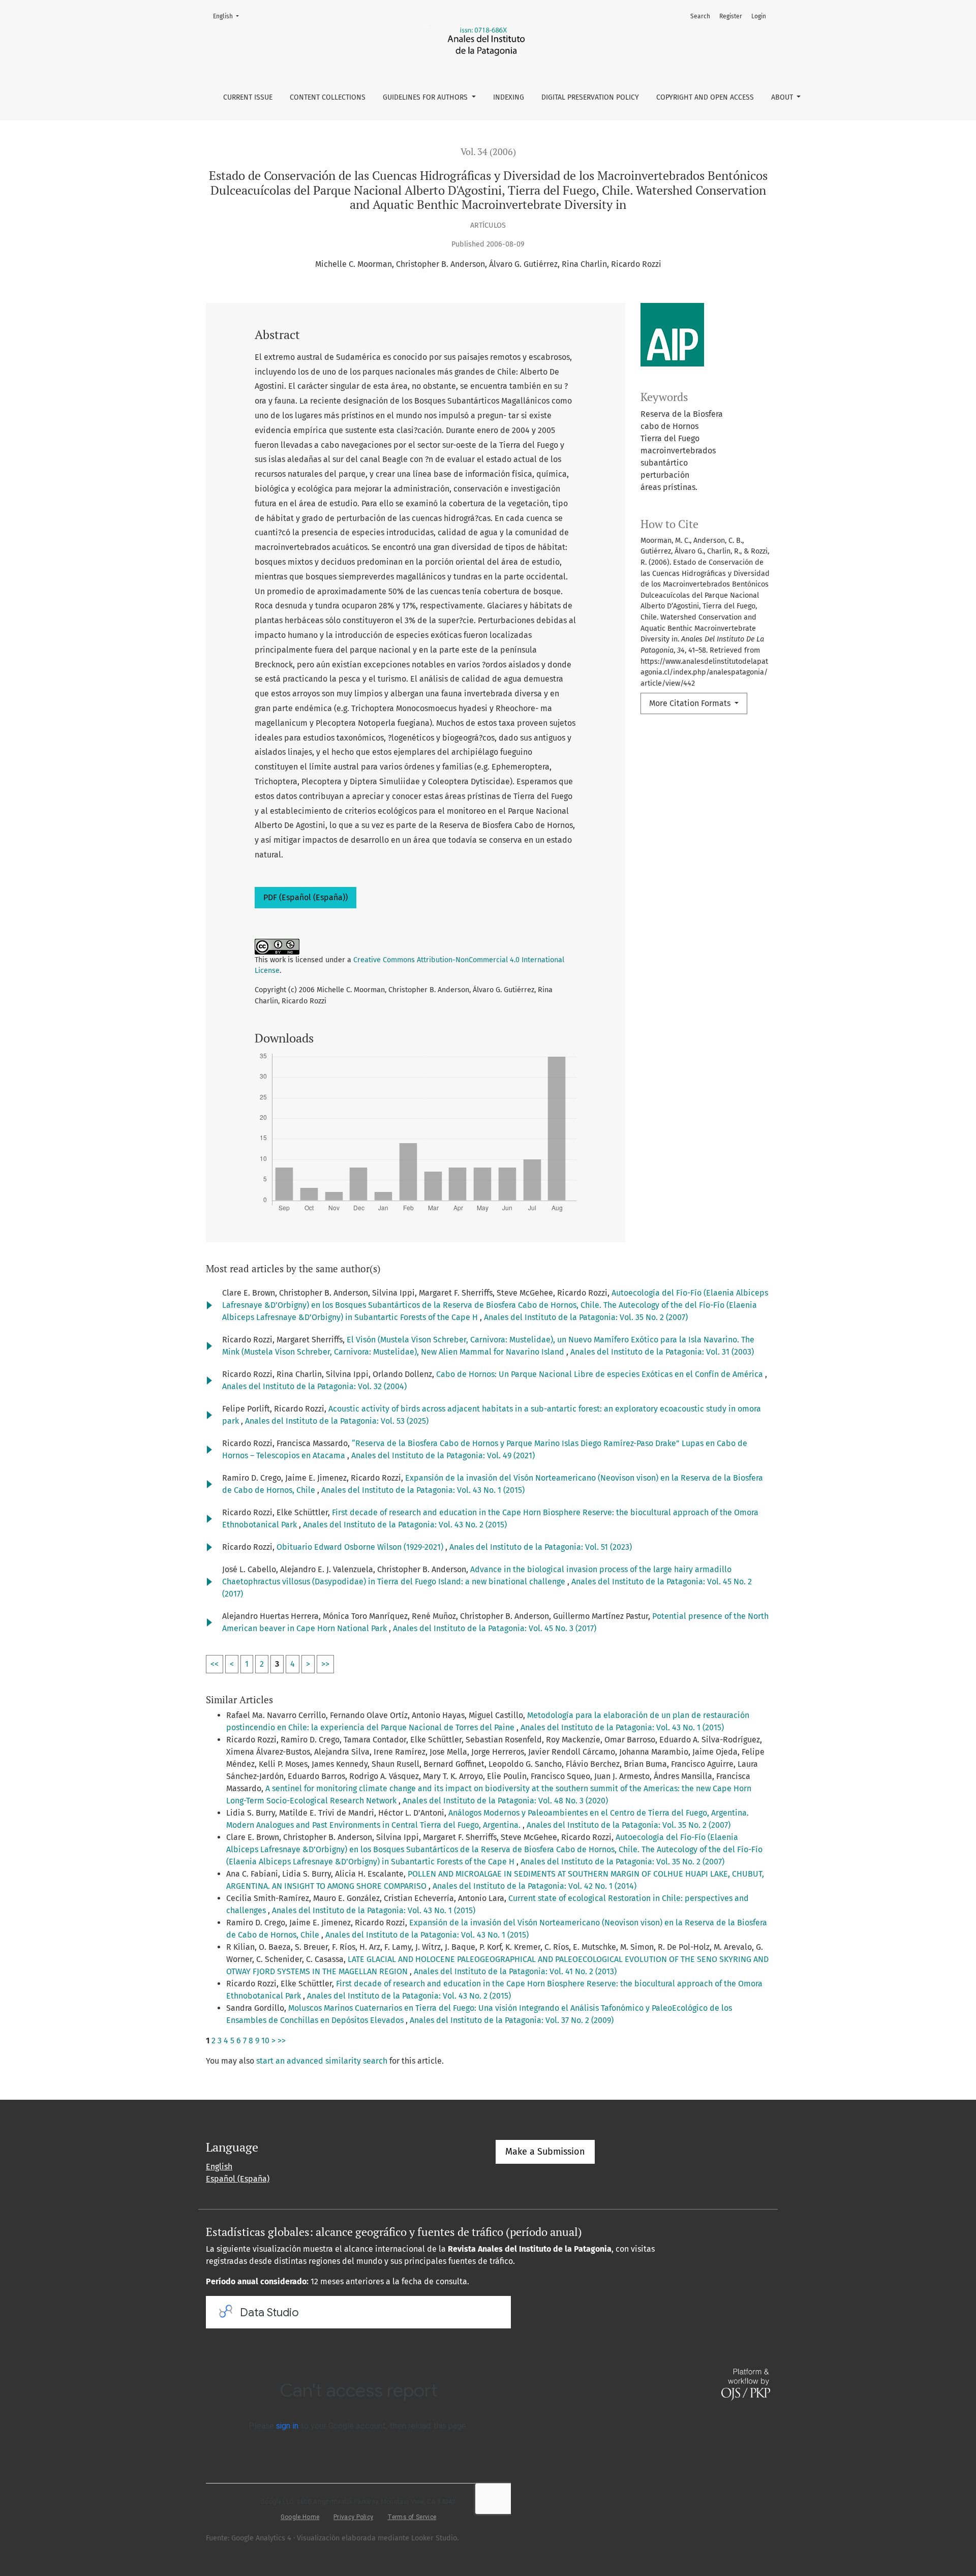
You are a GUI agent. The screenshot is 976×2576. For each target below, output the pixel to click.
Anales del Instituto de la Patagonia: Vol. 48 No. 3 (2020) (505, 1801)
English (229, 16)
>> (325, 1664)
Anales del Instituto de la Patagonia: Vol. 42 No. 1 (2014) (535, 1886)
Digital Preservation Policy (590, 97)
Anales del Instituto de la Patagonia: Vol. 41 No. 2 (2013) (515, 1971)
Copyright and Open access (705, 97)
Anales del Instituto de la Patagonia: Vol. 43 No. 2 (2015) (405, 1525)
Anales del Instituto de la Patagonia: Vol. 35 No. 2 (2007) (586, 1317)
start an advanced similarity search (322, 2061)
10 (265, 2041)
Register (731, 16)
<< (215, 1664)
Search (700, 16)
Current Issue (248, 97)
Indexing (509, 97)
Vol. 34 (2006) (488, 152)
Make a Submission (545, 2152)
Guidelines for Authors (426, 97)
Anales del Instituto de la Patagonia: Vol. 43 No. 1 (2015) (423, 1490)
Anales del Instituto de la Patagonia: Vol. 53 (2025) (337, 1421)
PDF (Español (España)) (306, 897)
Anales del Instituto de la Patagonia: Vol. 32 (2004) (314, 1386)
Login (759, 16)
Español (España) (238, 2179)
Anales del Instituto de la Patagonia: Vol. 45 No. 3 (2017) (495, 1628)
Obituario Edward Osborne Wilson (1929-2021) (361, 1547)
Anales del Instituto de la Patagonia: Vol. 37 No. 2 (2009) (512, 2020)
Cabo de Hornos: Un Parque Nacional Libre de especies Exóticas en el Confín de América (601, 1374)
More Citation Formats (691, 703)
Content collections (328, 97)
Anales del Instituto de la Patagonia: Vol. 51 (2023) (541, 1547)
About (783, 97)
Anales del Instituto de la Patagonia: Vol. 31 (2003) (662, 1352)
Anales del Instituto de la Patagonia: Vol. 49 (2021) (443, 1455)
